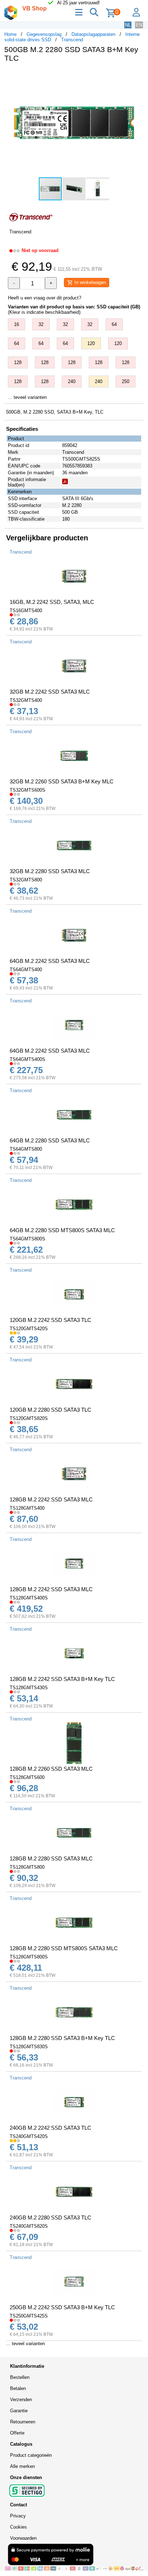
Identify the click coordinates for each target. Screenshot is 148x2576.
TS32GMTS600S (27, 790)
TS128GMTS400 (27, 1508)
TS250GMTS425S (29, 2316)
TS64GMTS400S (27, 1059)
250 (126, 381)
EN (139, 25)
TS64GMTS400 (26, 970)
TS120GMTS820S (29, 1418)
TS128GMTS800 (27, 1867)
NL (128, 25)
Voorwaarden (23, 2538)
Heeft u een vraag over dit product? (45, 298)
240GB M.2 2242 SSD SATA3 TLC (50, 2128)
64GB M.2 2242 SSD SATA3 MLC (50, 961)
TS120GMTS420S (29, 1329)
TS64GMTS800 (26, 1149)
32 (41, 324)
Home (10, 34)
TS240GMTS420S (29, 2136)
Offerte (17, 2433)
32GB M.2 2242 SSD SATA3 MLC (50, 692)
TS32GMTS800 (26, 880)
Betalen (18, 2388)
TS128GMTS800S (29, 1957)
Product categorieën (31, 2455)
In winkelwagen (89, 282)
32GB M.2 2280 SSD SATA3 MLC (50, 871)
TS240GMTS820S (29, 2226)
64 (114, 324)
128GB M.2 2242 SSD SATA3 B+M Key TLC (62, 1679)
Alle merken (22, 2466)
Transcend (72, 40)
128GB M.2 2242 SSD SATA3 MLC (51, 1499)
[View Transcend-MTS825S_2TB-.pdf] (65, 483)
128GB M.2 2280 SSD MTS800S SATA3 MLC (64, 1948)
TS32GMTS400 (26, 700)
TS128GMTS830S (29, 2047)
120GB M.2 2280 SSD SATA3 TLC (50, 1410)
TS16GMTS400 (26, 611)
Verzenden (21, 2400)
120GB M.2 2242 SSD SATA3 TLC (50, 1320)
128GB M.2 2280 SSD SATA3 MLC (51, 1858)
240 (72, 381)
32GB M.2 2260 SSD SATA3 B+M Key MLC (62, 781)
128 (18, 362)
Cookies (18, 2527)
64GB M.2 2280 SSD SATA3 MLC (50, 1140)
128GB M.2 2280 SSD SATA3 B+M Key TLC (62, 2038)
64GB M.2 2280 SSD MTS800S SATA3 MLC (62, 1230)
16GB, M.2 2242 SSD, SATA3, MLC (52, 602)
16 (17, 324)
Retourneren (23, 2422)
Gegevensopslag (44, 34)
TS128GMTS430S (29, 1688)
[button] (137, 75)
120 (91, 343)
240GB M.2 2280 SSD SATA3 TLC (50, 2218)
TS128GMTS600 (27, 1777)
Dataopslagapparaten (93, 34)
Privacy (18, 2516)
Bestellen (20, 2377)
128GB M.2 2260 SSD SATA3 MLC (51, 1769)
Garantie (19, 2411)
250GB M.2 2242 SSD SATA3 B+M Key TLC (62, 2307)
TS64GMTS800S (27, 1239)
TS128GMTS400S (29, 1598)
